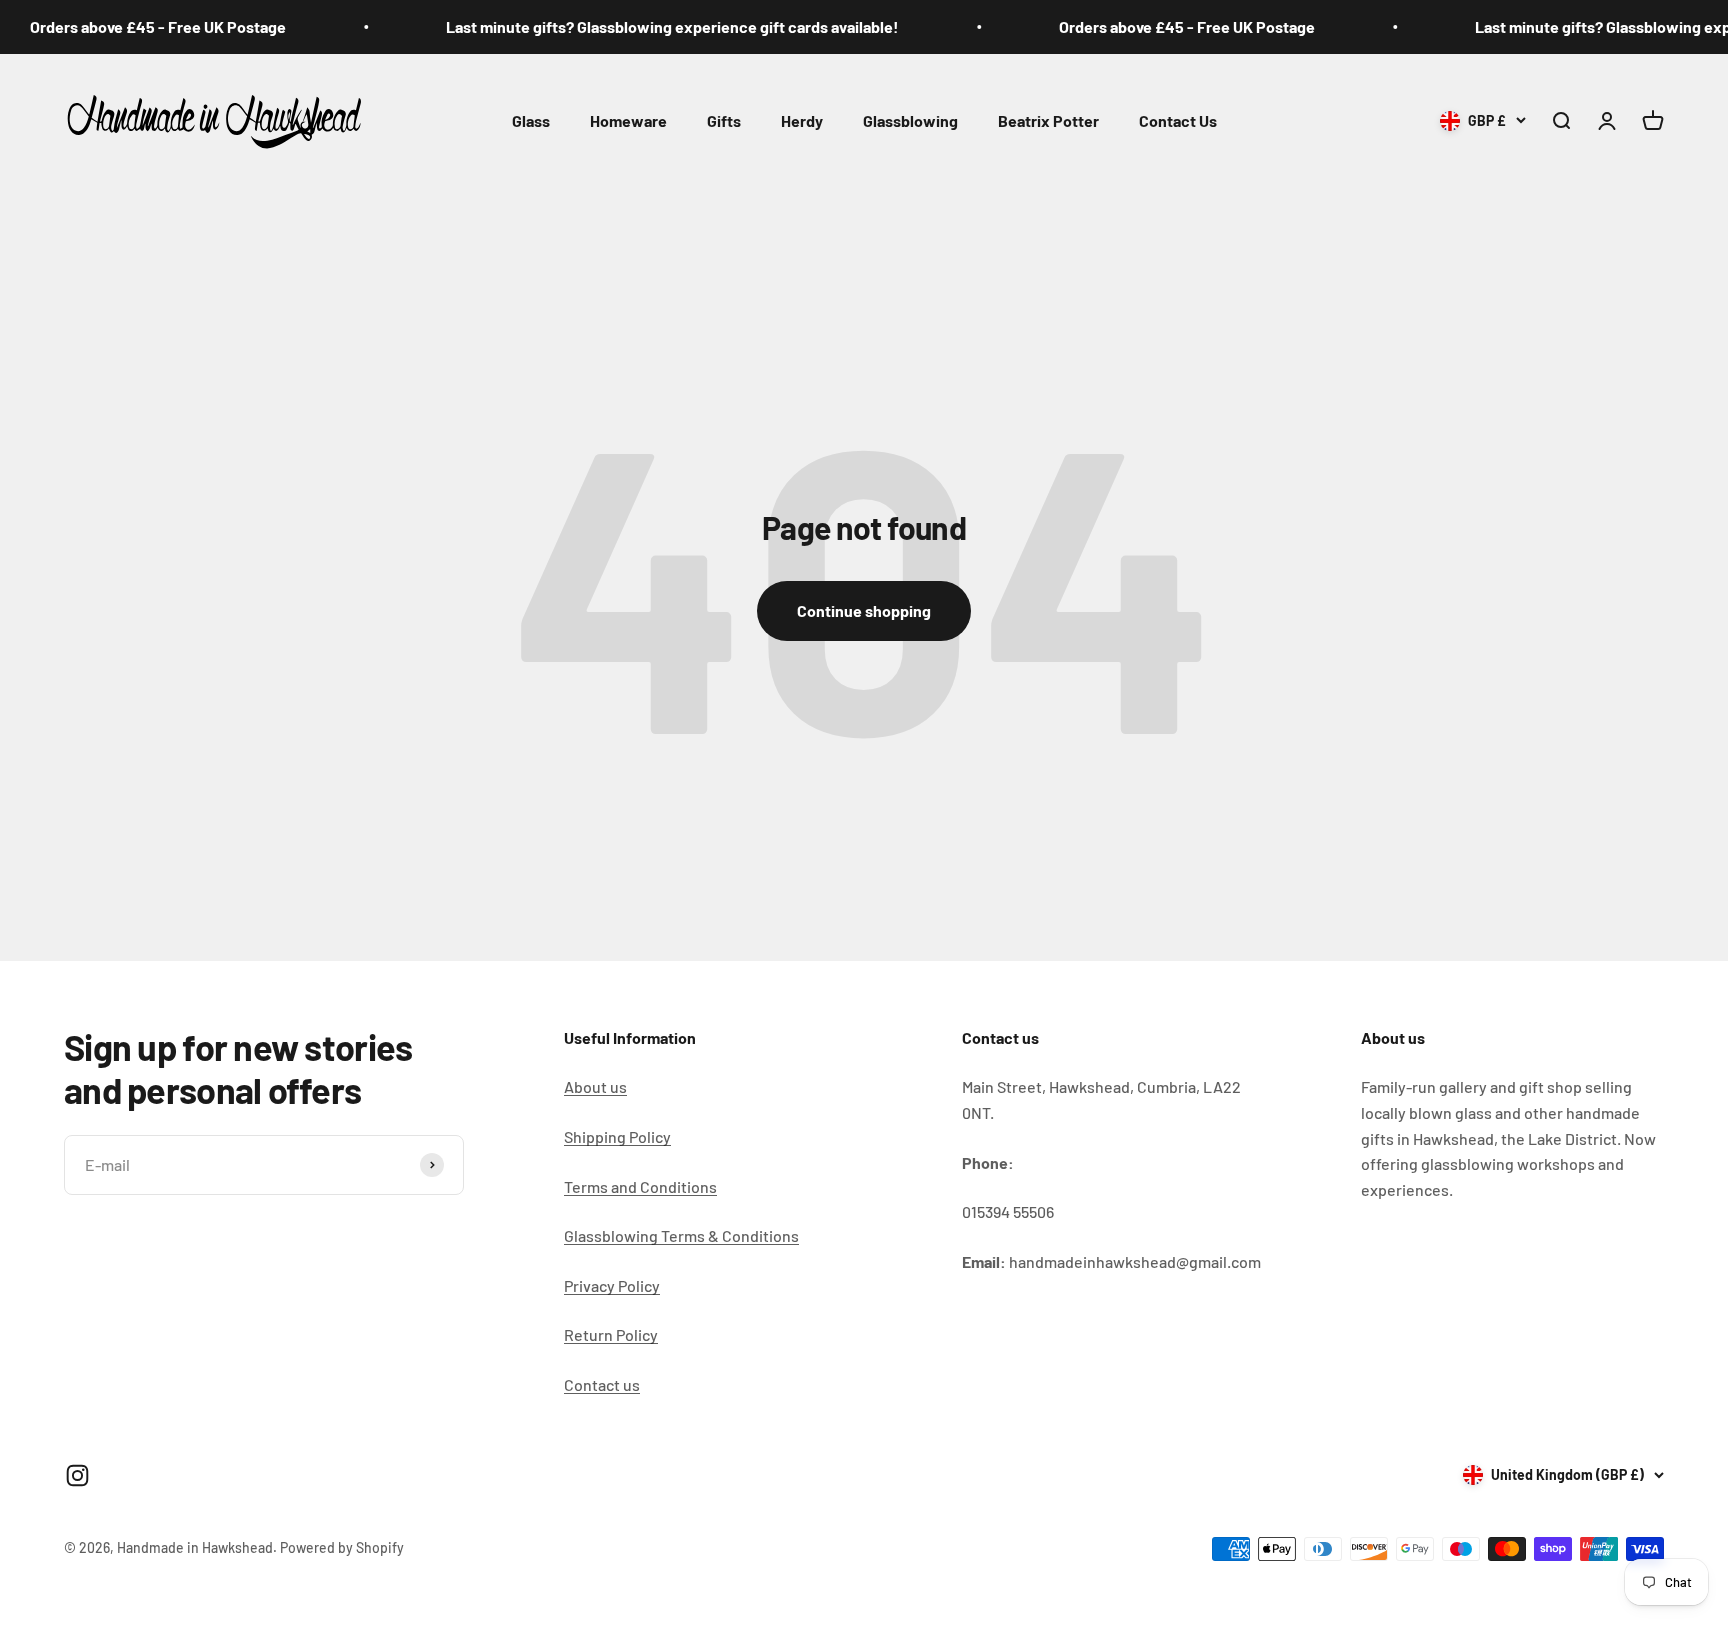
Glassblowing (910, 120)
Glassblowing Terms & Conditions (681, 1235)
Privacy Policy (612, 1285)
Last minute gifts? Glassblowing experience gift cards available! (639, 26)
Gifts (724, 120)
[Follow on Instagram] (77, 1475)
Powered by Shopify (342, 1547)
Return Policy (611, 1334)
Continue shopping (864, 610)
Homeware (628, 120)
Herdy (802, 120)
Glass (531, 120)
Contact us (602, 1384)
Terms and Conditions (640, 1186)
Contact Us (1178, 120)
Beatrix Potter (1048, 120)
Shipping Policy (617, 1136)
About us (595, 1086)
